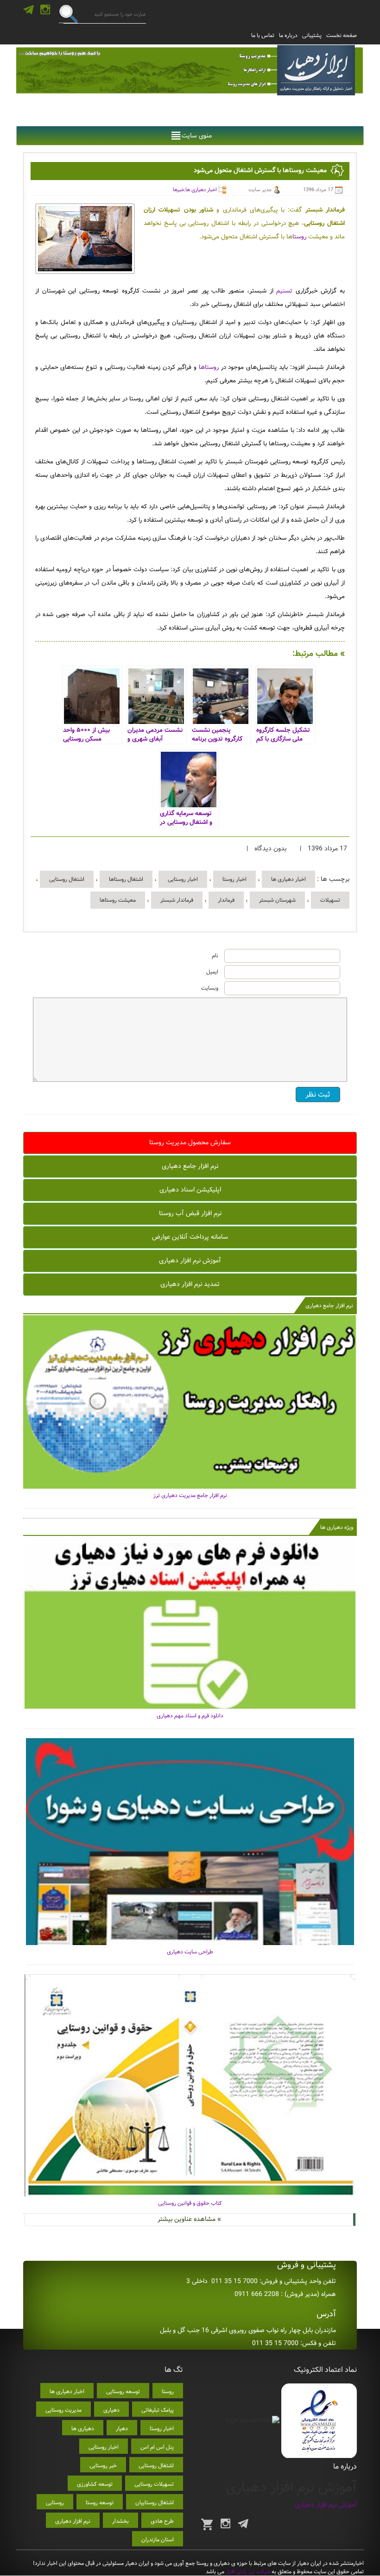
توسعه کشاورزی (95, 2484)
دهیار (122, 2429)
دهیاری (111, 2410)
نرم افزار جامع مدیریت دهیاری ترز (190, 1495)
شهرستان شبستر (277, 900)
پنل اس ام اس (157, 2447)
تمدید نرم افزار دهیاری (190, 1284)
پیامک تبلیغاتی (158, 2410)
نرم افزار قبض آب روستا (190, 1213)
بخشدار (120, 2521)
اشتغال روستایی (67, 879)
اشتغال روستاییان (155, 2503)
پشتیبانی (312, 35)
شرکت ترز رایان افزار (247, 2572)
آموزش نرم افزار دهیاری (190, 1260)
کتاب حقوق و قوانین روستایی (190, 2203)
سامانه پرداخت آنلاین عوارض (190, 1237)
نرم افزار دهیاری (73, 2521)
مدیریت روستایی (63, 2410)
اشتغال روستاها (126, 879)
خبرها (179, 190)
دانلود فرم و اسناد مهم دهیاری (190, 1716)
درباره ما (288, 35)
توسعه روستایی (123, 2392)
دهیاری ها (83, 2429)
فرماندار (226, 900)
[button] (197, 136)
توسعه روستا (100, 2503)
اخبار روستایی (183, 879)
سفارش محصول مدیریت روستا (190, 1142)
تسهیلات (330, 900)
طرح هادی (162, 2521)
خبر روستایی (103, 2466)
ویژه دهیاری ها (337, 1527)
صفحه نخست (342, 35)
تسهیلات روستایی (154, 2484)
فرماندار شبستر (177, 900)
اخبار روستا (234, 879)
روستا (299, 237)
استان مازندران (158, 2540)
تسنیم (283, 291)
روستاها (208, 367)
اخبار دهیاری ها (201, 190)
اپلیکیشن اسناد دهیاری (190, 1190)
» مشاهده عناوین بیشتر (189, 2219)
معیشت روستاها (118, 900)
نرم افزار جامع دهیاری (190, 1166)
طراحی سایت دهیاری (190, 1952)
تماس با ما (263, 35)
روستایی (55, 2503)
